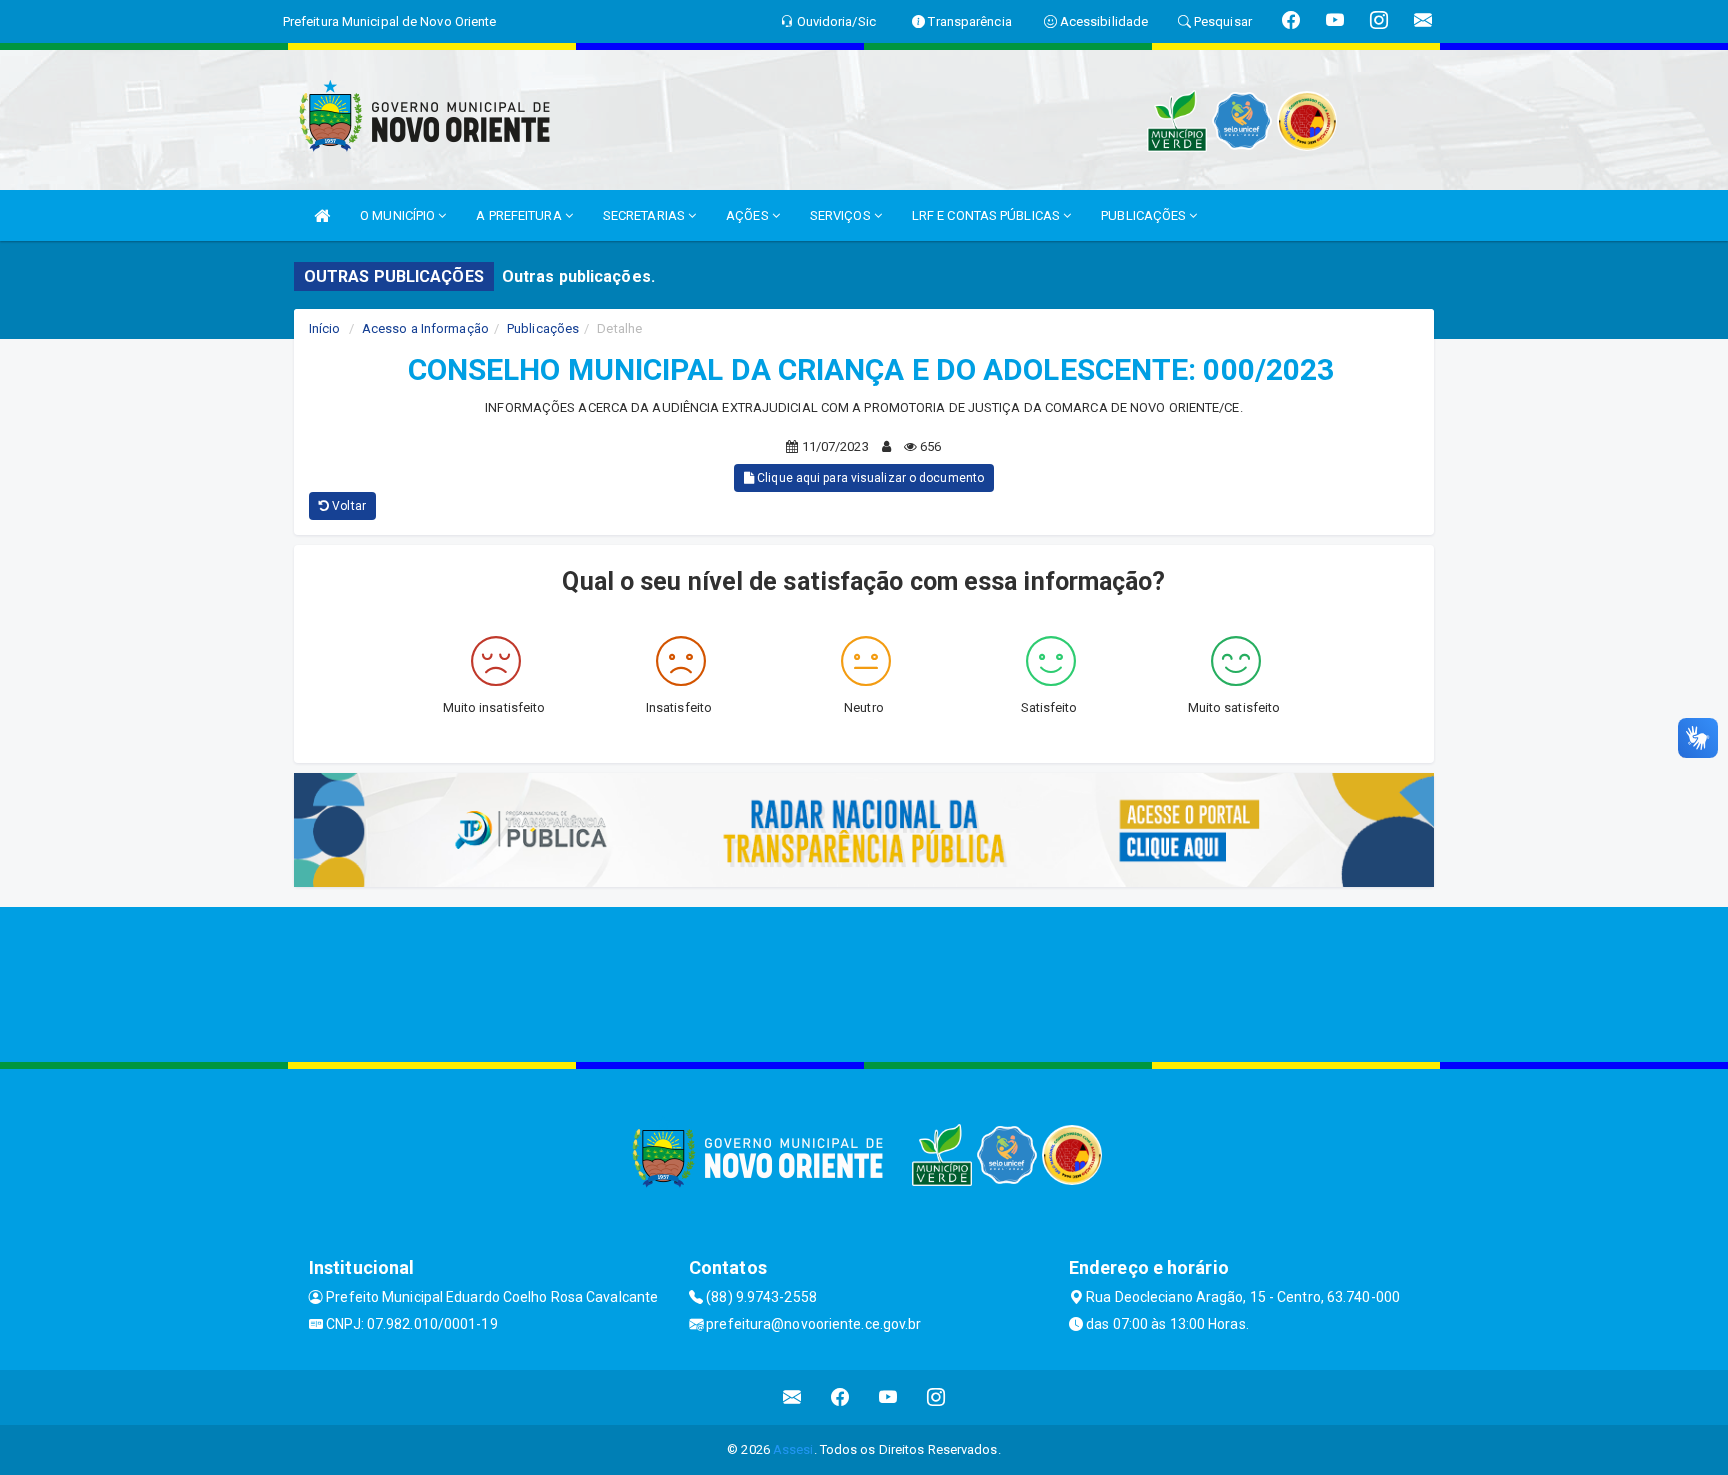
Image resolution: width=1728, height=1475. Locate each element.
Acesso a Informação (425, 328)
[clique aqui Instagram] (936, 1397)
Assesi (793, 1449)
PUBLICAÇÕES (1145, 215)
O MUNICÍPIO (399, 215)
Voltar (347, 506)
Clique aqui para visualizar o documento (869, 478)
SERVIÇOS (842, 215)
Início (325, 328)
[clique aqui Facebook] (840, 1397)
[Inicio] (322, 215)
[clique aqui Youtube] (888, 1397)
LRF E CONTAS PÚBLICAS (987, 215)
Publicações (543, 328)
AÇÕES (749, 215)
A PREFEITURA (520, 215)
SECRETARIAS (645, 215)
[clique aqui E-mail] (792, 1397)
